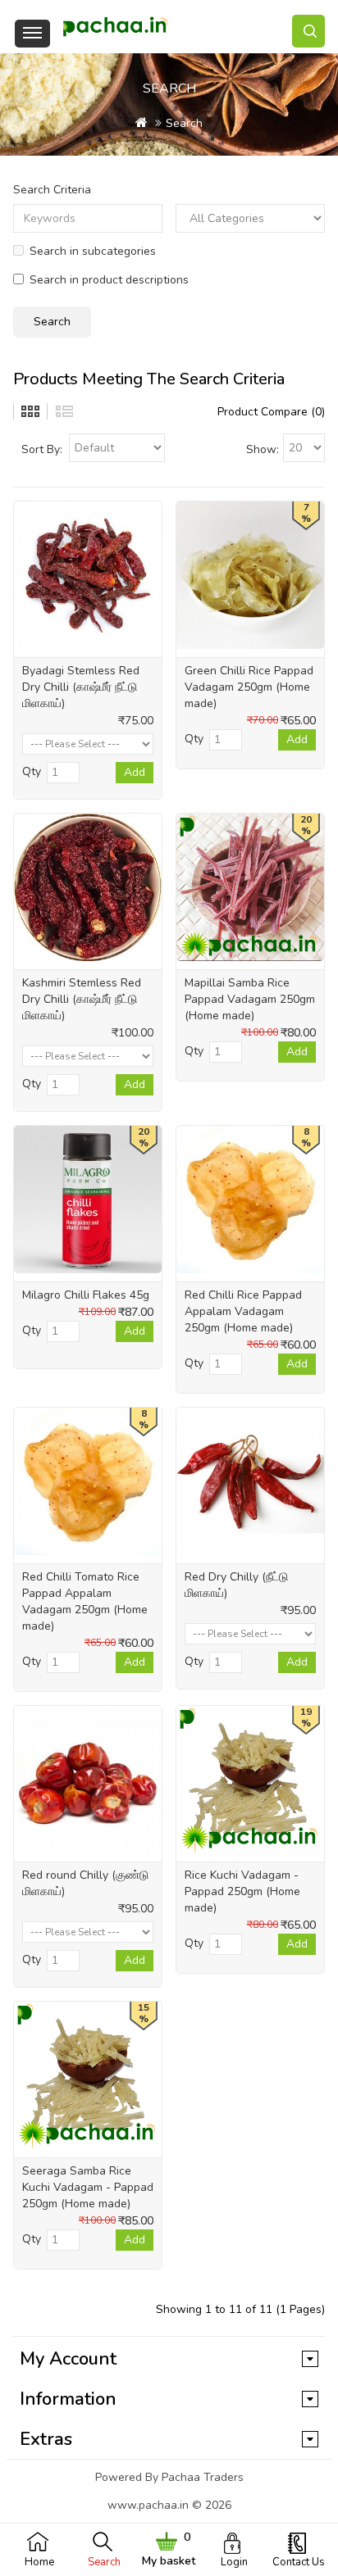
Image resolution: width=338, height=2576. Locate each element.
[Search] (308, 31)
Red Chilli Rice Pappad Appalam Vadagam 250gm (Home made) (243, 1311)
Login (234, 2562)
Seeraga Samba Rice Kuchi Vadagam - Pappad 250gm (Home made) (88, 2187)
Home (39, 2562)
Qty (32, 771)
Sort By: (42, 449)
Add (135, 772)
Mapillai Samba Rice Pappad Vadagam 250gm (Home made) (250, 999)
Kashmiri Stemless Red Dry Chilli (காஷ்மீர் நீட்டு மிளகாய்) (82, 999)
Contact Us (299, 2562)
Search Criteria (52, 190)
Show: (263, 449)
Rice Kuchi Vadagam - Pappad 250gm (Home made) (242, 1891)
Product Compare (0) (271, 412)
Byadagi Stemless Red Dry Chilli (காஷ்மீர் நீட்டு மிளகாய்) (81, 687)
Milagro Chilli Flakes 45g (86, 1295)
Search (104, 2562)
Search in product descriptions (109, 280)
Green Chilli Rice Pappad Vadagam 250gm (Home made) (249, 687)
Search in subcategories (93, 251)
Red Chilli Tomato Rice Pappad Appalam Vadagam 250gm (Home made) (85, 1601)
